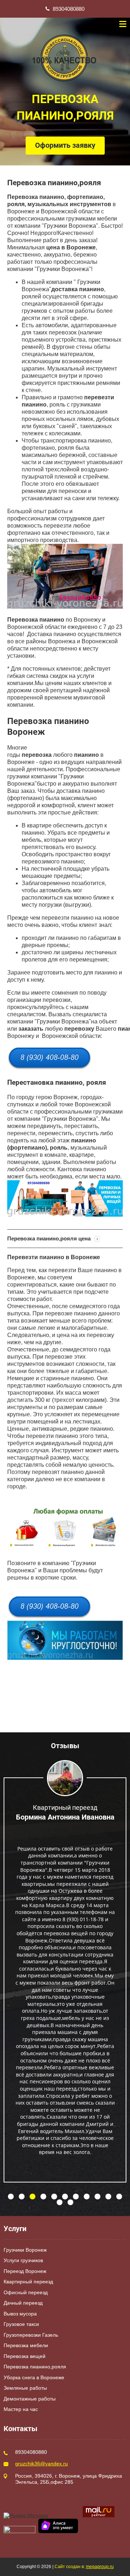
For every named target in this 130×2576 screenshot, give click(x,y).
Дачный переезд (23, 2303)
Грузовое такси (21, 2324)
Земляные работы (25, 2388)
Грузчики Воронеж (25, 2250)
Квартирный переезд (28, 2282)
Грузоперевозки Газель (31, 2335)
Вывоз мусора (20, 2314)
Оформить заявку (65, 145)
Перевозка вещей (25, 2356)
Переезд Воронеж (25, 2271)
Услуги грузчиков (23, 2260)
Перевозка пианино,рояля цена (50, 1238)
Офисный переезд (26, 2292)
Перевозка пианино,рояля (35, 2367)
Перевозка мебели (26, 2345)
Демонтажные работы (30, 2399)
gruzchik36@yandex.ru (42, 2464)
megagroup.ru (100, 2567)
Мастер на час (21, 2409)
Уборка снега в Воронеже (34, 2377)
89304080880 (69, 9)
